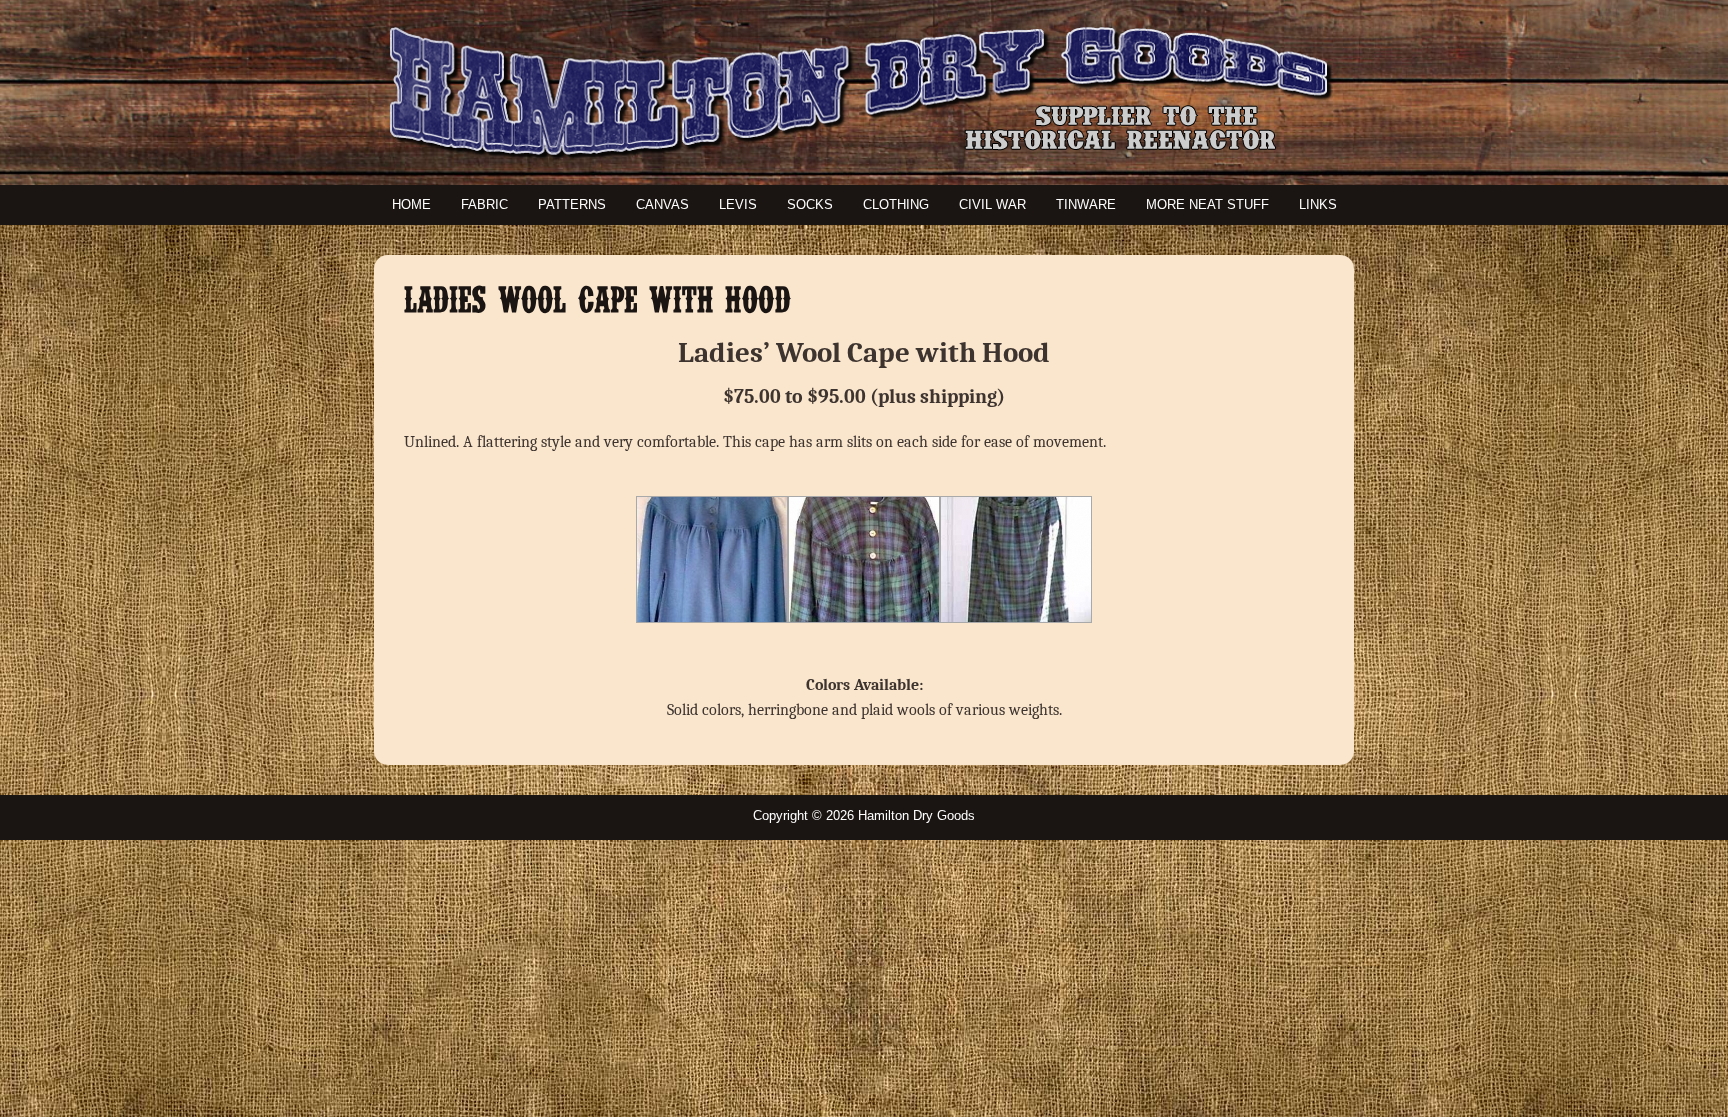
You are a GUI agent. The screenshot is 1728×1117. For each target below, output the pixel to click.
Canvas (662, 204)
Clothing (896, 204)
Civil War (992, 204)
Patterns (572, 204)
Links (1318, 204)
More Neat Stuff (1207, 204)
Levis (738, 204)
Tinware (1086, 204)
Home (411, 204)
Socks (810, 204)
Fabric (484, 204)
